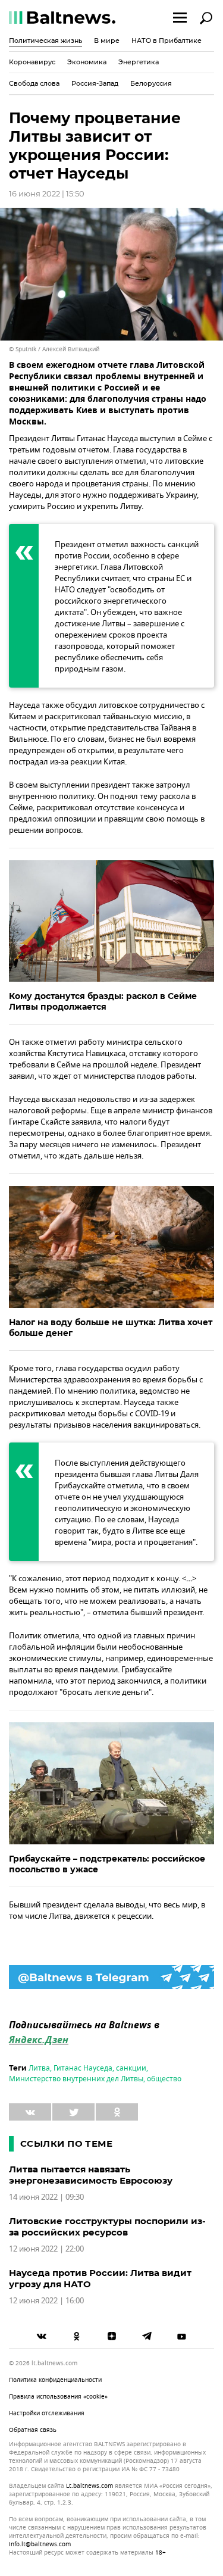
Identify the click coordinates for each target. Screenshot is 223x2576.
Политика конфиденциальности (55, 2380)
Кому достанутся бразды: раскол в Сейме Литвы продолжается (103, 1001)
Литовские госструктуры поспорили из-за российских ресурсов (107, 2227)
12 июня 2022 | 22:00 (46, 2249)
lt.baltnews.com (89, 2486)
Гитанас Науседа (83, 2068)
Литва (39, 2068)
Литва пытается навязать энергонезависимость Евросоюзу (91, 2175)
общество (164, 2079)
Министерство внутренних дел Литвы (76, 2079)
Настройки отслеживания (47, 2413)
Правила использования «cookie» (58, 2397)
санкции (131, 2068)
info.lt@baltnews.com (40, 2544)
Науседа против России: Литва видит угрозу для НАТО (100, 2278)
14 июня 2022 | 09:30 (46, 2197)
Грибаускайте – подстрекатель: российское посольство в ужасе (107, 1864)
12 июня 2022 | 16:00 (46, 2301)
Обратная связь (33, 2430)
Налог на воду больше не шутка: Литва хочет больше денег (111, 1328)
